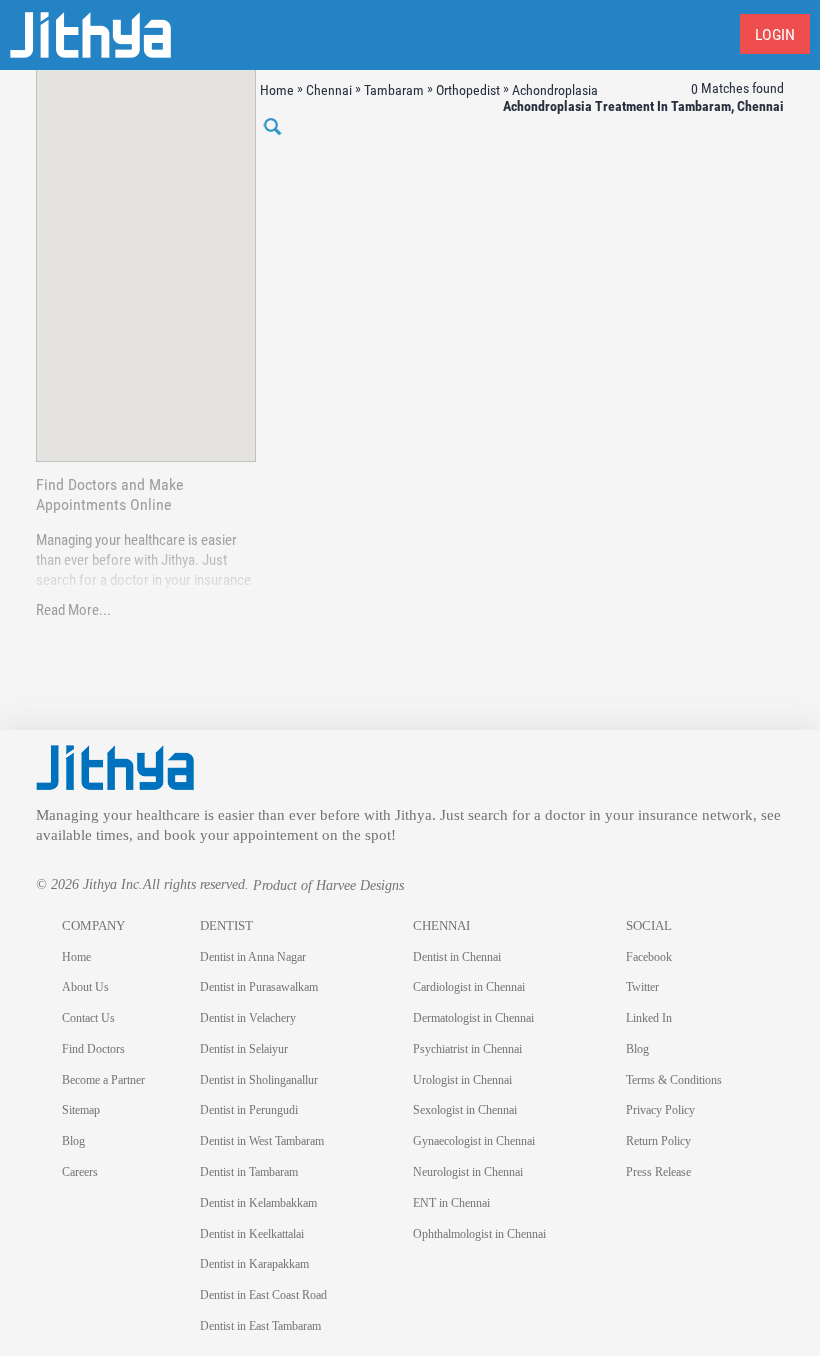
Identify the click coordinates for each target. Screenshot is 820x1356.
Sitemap (81, 1110)
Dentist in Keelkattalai (252, 1234)
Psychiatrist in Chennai (467, 1049)
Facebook (649, 957)
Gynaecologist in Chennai (474, 1141)
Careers (80, 1172)
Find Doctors (93, 1049)
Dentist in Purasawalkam (259, 987)
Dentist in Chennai (457, 957)
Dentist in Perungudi (249, 1110)
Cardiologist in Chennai (469, 987)
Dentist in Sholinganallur (259, 1080)
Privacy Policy (660, 1110)
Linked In (649, 1018)
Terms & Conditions (674, 1080)
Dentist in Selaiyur (244, 1049)
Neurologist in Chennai (468, 1172)
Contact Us (88, 1018)
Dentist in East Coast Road (263, 1295)
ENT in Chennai (451, 1203)
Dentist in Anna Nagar (253, 957)
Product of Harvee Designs (328, 885)
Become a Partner (103, 1080)
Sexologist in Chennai (465, 1110)
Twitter (642, 987)
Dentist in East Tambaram (260, 1326)
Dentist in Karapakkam (254, 1264)
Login (775, 34)
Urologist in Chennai (462, 1080)
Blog (73, 1141)
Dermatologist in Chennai (473, 1018)
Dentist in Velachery (248, 1018)
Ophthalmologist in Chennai (479, 1234)
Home (76, 957)
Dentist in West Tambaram (262, 1141)
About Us (85, 987)
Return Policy (658, 1141)
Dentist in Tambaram (249, 1172)
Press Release (658, 1172)
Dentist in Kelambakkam (258, 1203)
